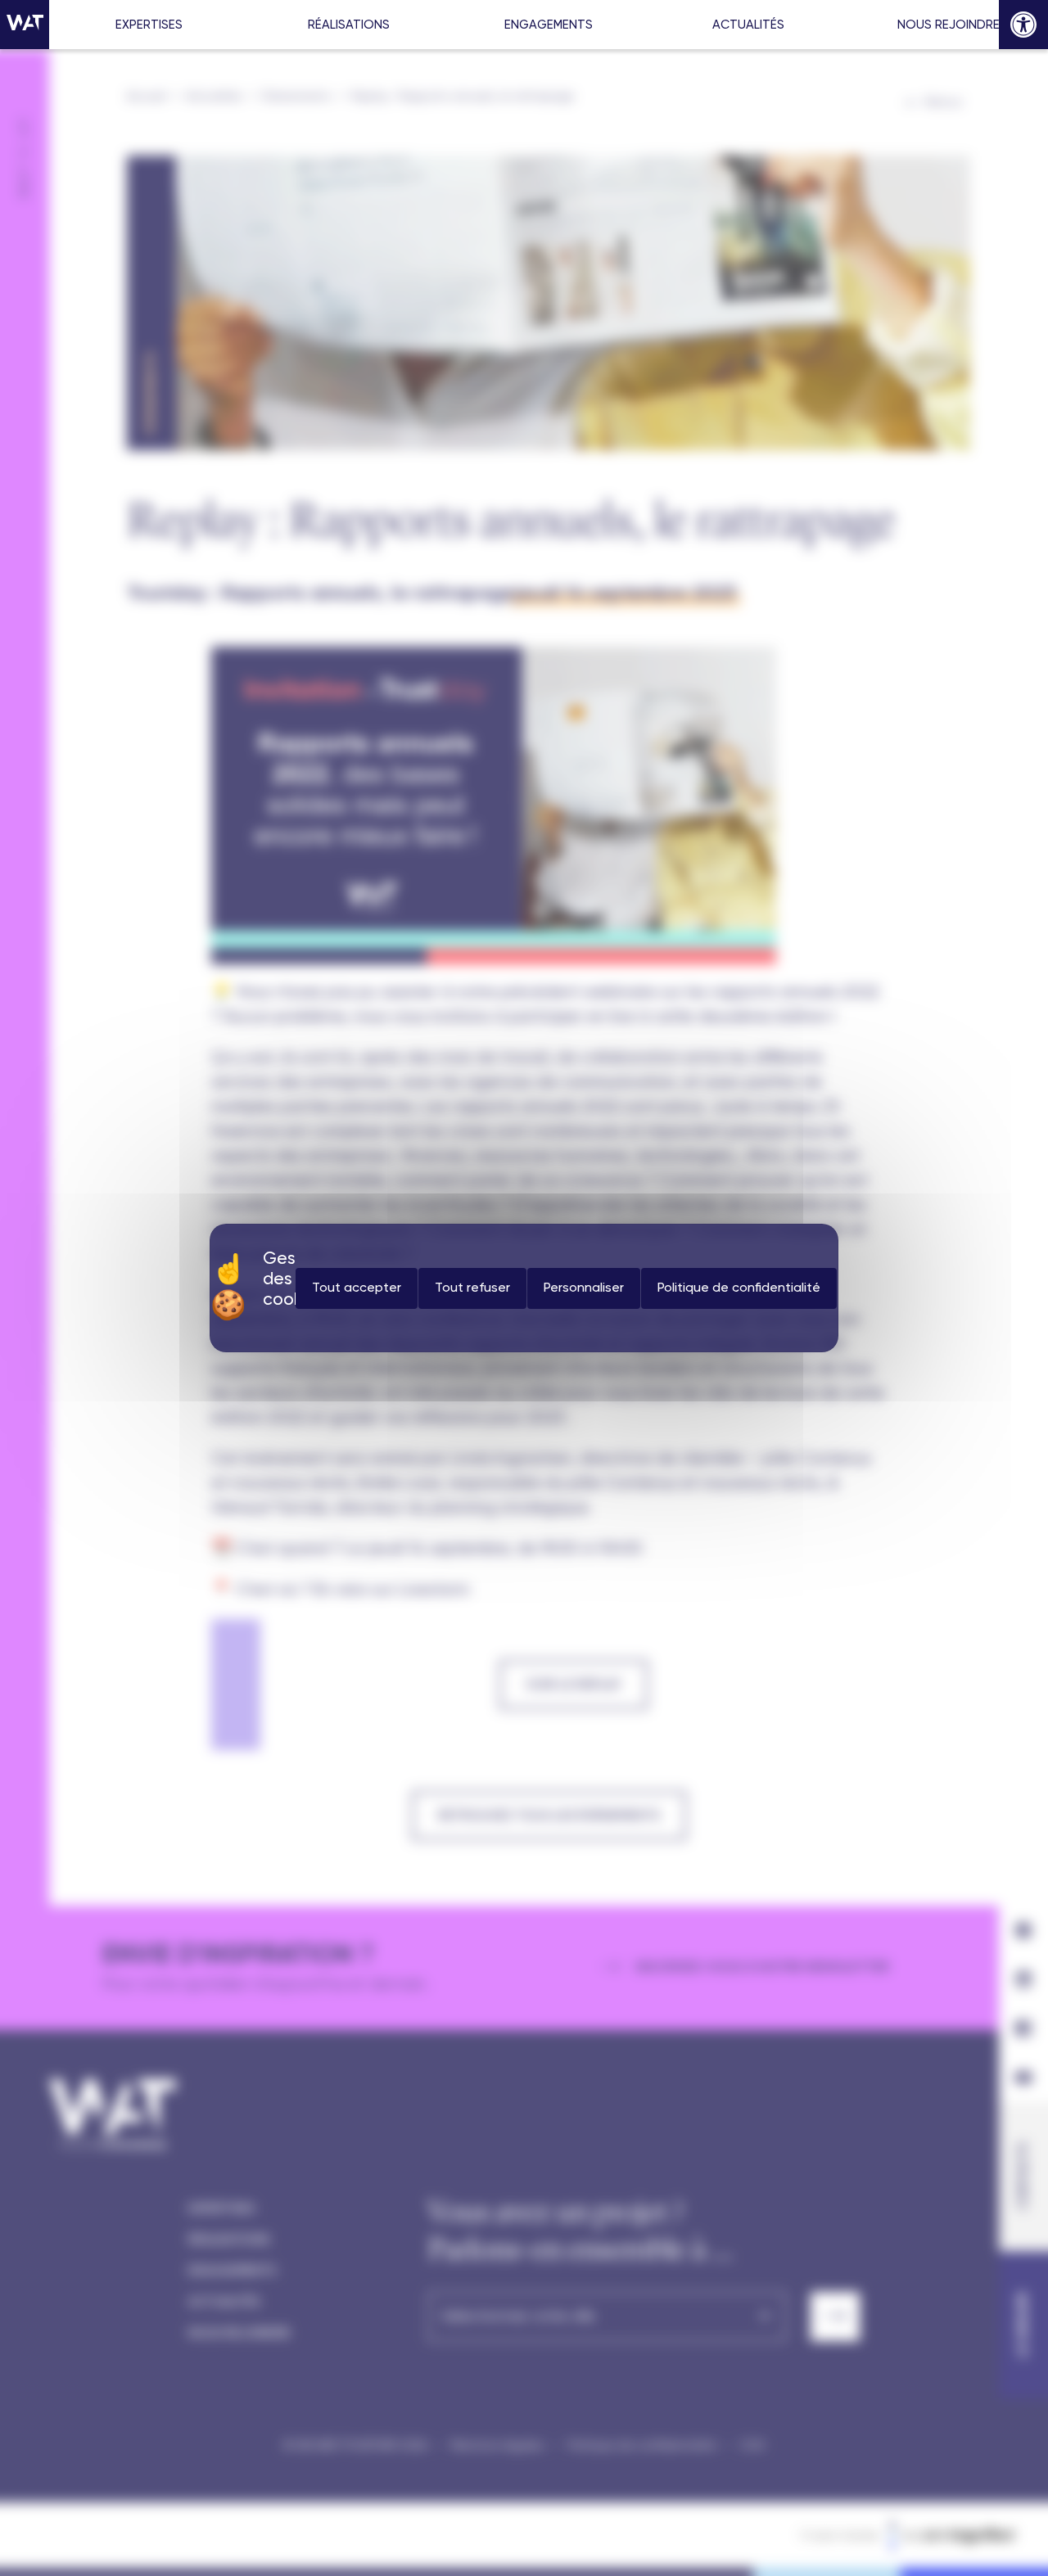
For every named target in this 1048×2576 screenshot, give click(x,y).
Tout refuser (472, 1288)
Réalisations (349, 25)
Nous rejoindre (949, 25)
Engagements (549, 25)
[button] (1023, 25)
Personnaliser (584, 1288)
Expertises (149, 25)
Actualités (748, 25)
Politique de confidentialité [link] (739, 1288)
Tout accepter (357, 1288)
